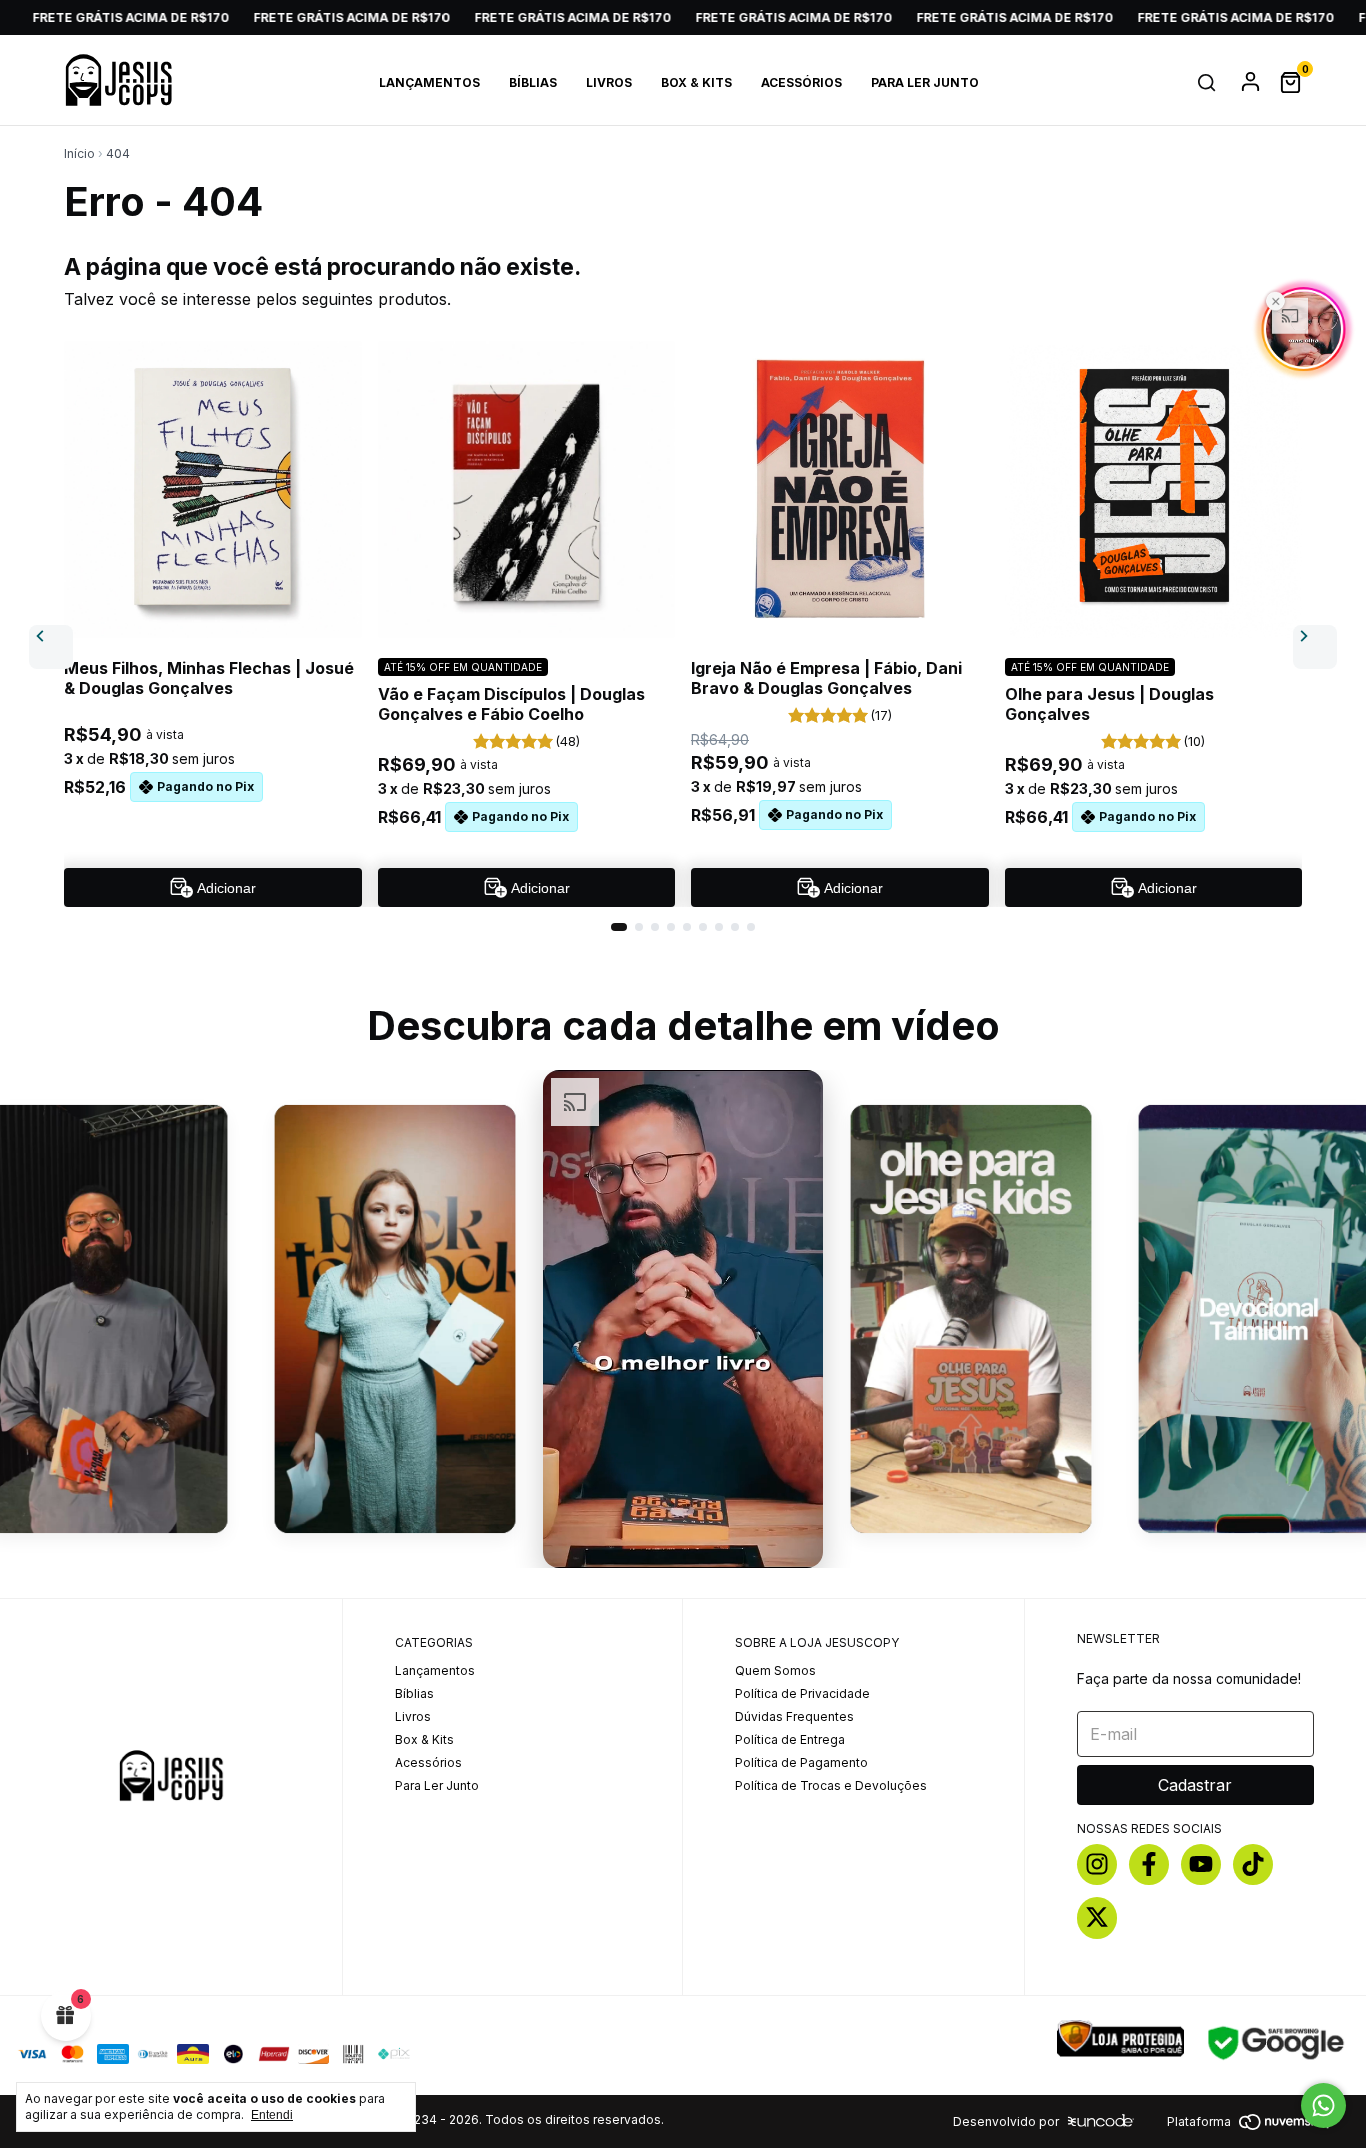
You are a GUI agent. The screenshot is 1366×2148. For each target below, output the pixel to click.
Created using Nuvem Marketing (682, 643)
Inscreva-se (682, 577)
